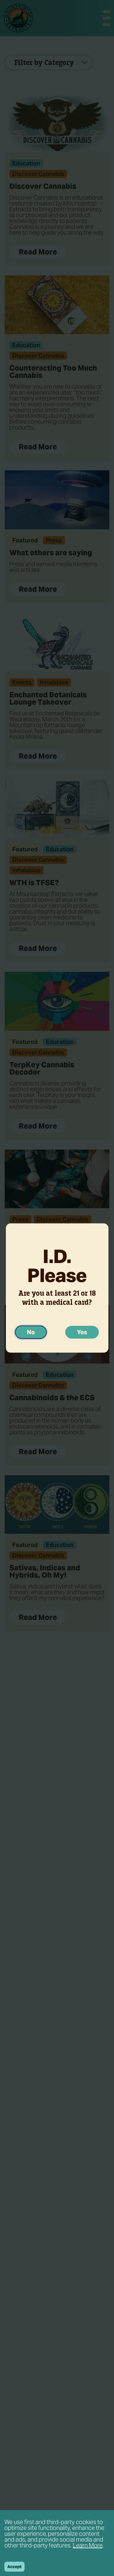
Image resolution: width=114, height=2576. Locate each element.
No (31, 1332)
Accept (14, 2567)
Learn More (88, 2545)
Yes (82, 1332)
